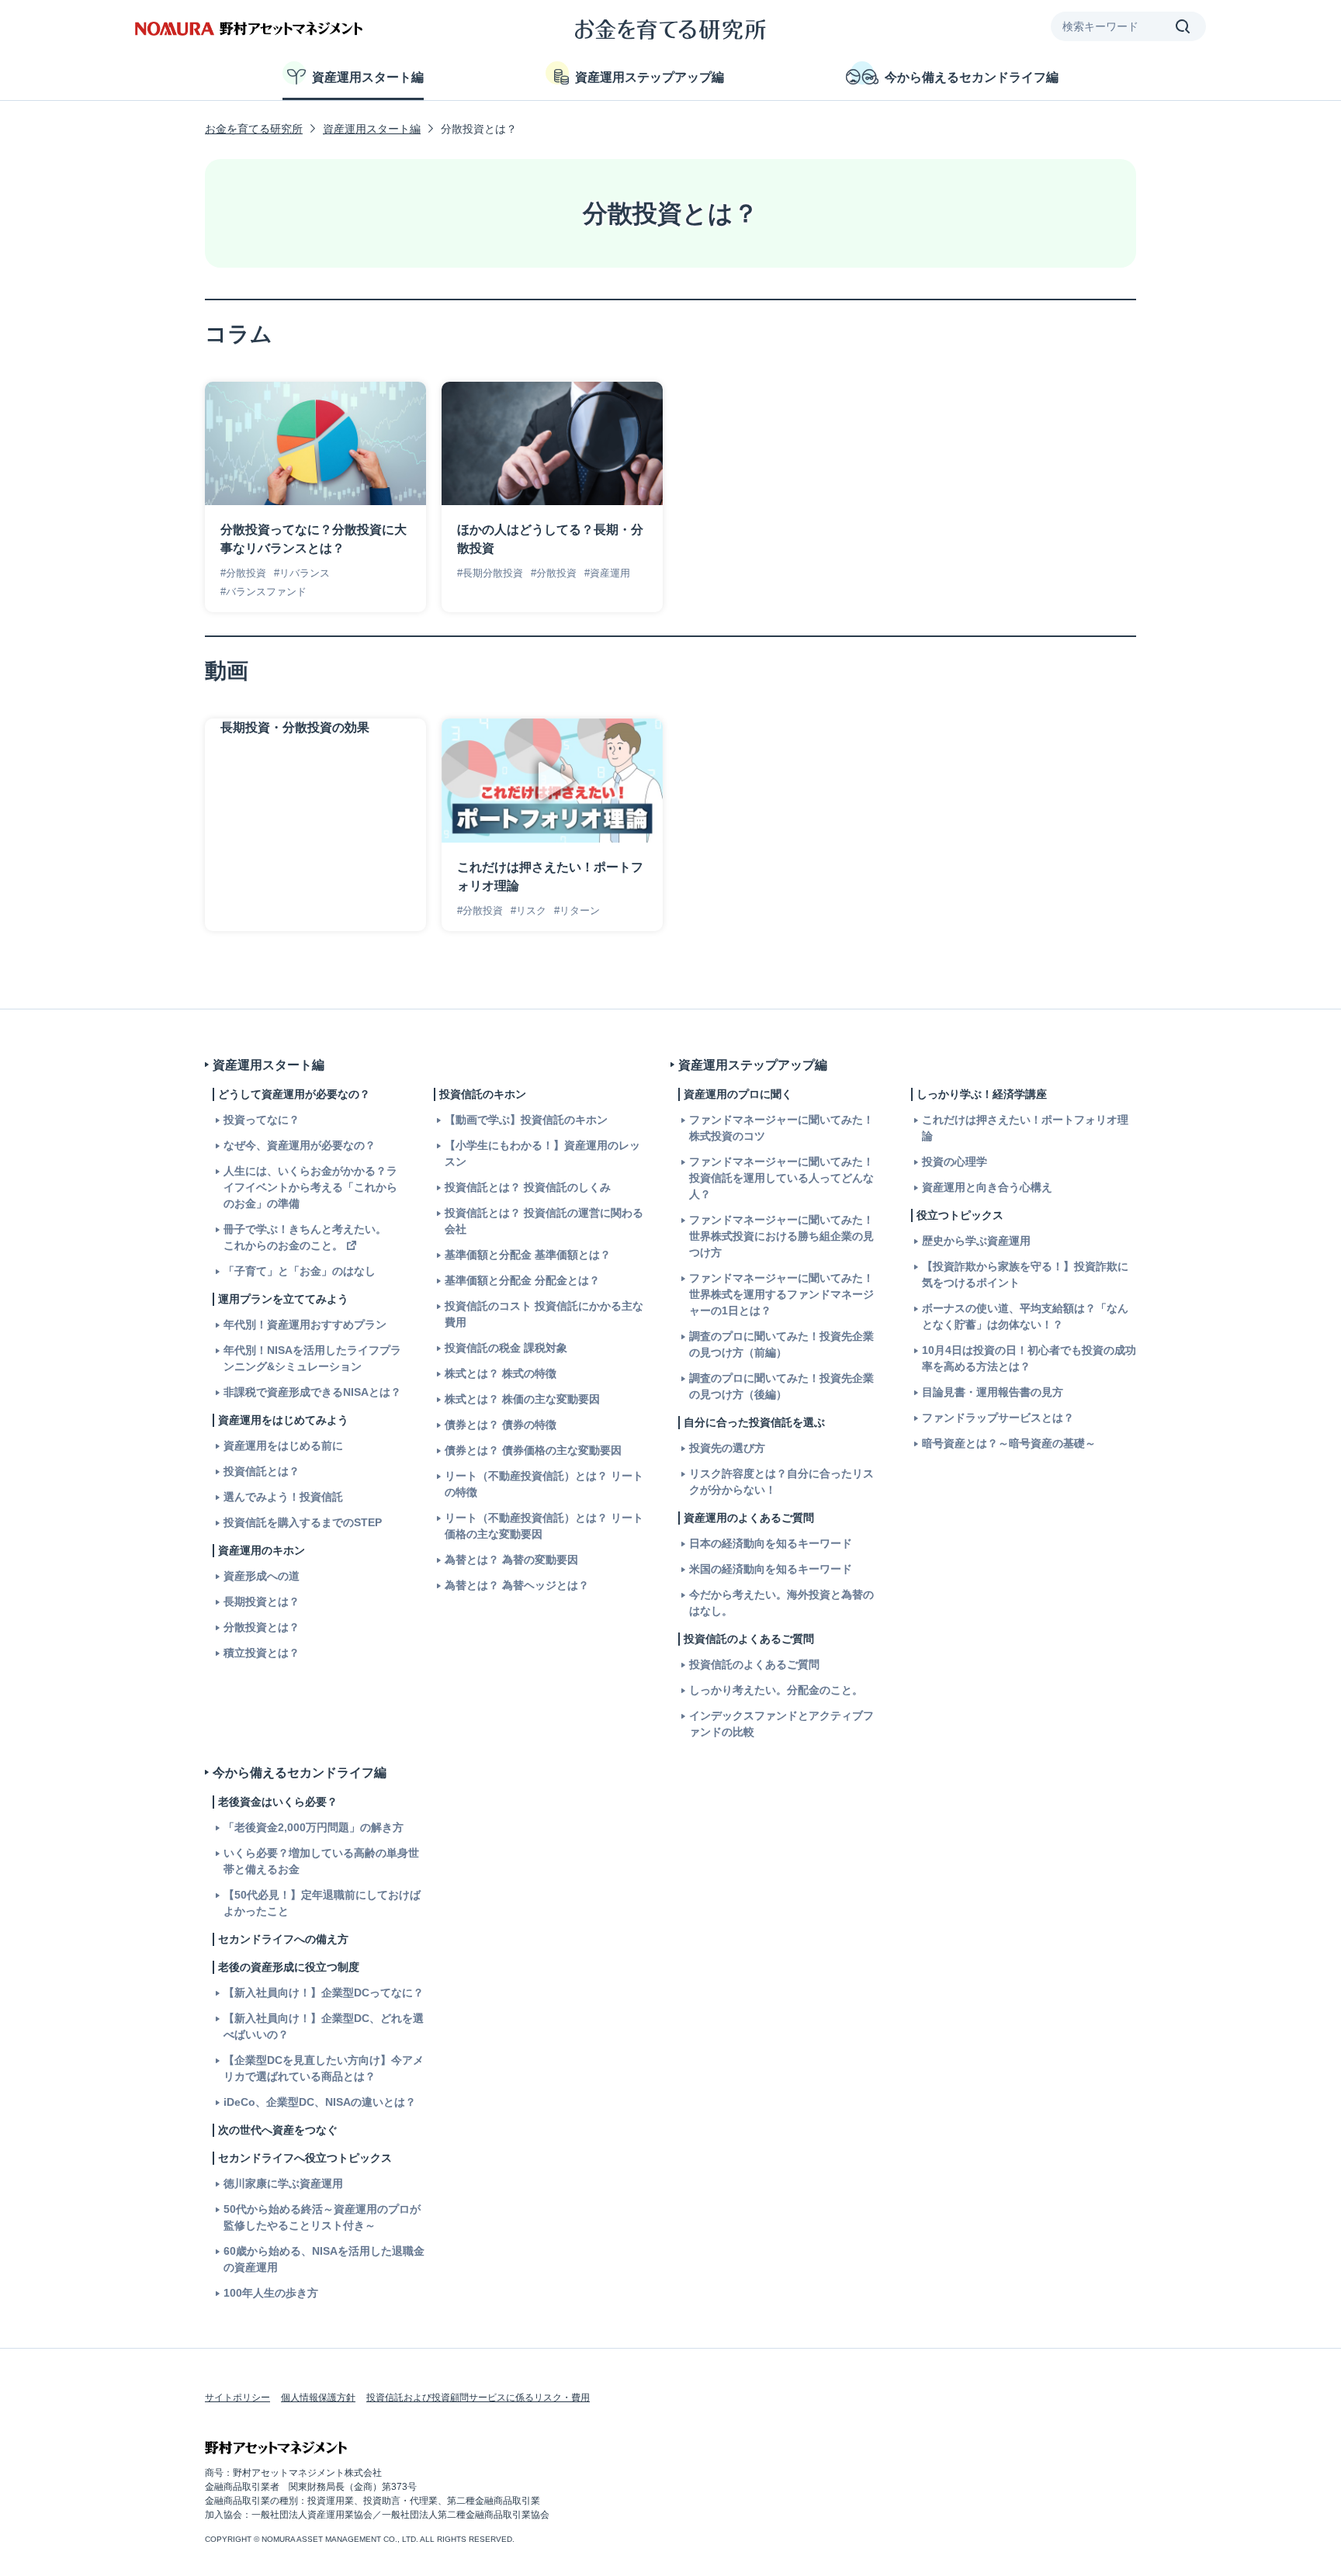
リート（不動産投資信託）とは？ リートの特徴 (544, 1484)
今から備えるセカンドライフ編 (972, 77)
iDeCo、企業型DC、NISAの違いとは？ (320, 2102)
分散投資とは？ (262, 1627)
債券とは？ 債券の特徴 (501, 1425)
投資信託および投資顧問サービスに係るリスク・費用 (478, 2398)
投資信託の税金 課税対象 (506, 1348)
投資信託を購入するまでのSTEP (303, 1522)
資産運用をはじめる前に (283, 1446)
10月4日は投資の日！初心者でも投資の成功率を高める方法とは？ (1029, 1358)
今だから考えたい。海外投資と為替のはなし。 (781, 1603)
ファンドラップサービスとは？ (998, 1418)
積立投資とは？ (262, 1653)
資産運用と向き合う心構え (987, 1187)
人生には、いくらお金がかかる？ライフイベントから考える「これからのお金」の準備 (310, 1187)
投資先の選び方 (727, 1448)
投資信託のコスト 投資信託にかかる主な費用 (544, 1314)
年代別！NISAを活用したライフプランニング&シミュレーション (312, 1358)
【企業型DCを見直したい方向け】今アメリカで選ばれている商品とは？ (324, 2068)
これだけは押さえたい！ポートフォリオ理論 (1025, 1128)
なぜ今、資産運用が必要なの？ (300, 1145)
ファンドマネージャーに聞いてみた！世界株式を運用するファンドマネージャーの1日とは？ (781, 1294)
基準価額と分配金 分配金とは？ (522, 1280)
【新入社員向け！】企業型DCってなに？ (324, 1993)
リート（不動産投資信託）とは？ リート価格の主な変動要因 (544, 1526)
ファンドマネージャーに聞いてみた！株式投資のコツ (781, 1128)
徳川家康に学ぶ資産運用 (283, 2183)
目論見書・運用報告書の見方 (993, 1392)
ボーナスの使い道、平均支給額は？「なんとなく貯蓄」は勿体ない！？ (1025, 1316)
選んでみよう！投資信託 (283, 1497)
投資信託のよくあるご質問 (754, 1664)
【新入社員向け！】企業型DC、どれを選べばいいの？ (324, 2026)
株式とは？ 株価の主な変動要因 (522, 1399)
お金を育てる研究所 (254, 129)
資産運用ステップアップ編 (650, 77)
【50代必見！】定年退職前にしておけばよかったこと (322, 1903)
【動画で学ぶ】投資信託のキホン (526, 1120)
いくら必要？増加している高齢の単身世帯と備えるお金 (321, 1861)
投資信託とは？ (262, 1471)
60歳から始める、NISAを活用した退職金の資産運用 (324, 2259)
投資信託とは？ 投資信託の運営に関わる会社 (544, 1221)
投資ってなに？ (262, 1120)
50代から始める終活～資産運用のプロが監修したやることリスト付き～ (322, 2217)
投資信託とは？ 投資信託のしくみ (528, 1187)
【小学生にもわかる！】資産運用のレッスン (542, 1153)
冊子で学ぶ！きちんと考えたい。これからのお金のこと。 (305, 1237)
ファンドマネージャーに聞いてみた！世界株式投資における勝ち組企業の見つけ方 (781, 1236)
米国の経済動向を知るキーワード (771, 1569)
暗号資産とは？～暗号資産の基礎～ (1009, 1443)
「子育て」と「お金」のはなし (300, 1271)
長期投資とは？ (262, 1601)
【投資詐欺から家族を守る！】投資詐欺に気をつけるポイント (1025, 1274)
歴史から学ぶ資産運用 (976, 1241)
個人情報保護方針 (318, 2398)
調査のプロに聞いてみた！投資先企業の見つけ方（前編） (781, 1344)
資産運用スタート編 (368, 77)
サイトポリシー (237, 2398)
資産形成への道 (262, 1576)
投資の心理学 (955, 1162)
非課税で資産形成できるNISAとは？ (312, 1392)
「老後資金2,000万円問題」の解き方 (314, 1827)
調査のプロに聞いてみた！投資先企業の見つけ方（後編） (781, 1386)
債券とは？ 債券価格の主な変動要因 (533, 1450)
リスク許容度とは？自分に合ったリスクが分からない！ (781, 1482)
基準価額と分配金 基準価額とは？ (528, 1255)
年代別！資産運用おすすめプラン (305, 1324)
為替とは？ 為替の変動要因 (511, 1560)
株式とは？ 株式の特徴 (501, 1373)
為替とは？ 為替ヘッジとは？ (517, 1585)
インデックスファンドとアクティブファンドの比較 (781, 1724)
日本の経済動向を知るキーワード (771, 1543)
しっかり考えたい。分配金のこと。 (776, 1690)
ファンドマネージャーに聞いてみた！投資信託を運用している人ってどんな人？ (781, 1178)
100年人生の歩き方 (271, 2293)
